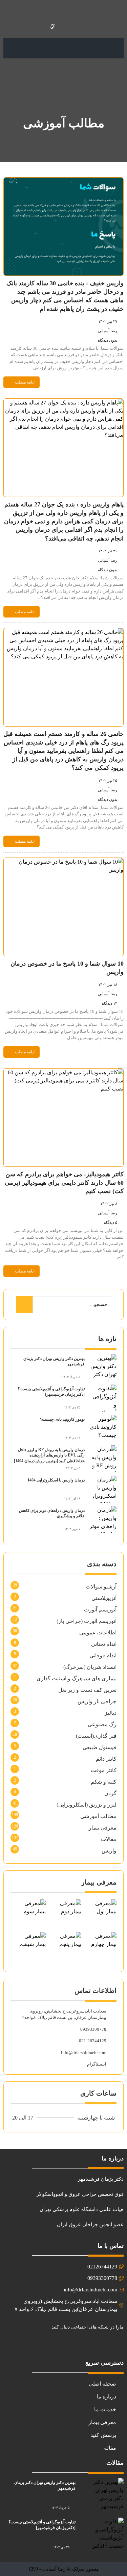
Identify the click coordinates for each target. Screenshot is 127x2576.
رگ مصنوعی (102, 1724)
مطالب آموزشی (98, 1816)
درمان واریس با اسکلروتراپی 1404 (56, 1480)
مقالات (109, 1839)
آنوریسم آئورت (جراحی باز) (87, 1621)
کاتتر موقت (104, 1770)
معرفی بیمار (103, 1828)
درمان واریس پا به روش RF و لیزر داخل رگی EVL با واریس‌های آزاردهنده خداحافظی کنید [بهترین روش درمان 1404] (49, 1455)
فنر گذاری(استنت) (96, 1736)
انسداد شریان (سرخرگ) (90, 1667)
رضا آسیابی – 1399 (47, 2569)
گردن (110, 1793)
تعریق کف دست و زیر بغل (87, 1690)
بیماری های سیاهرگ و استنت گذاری (77, 1678)
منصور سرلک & (82, 2569)
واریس (109, 1851)
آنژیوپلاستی (104, 1598)
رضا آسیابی (108, 331)
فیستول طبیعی (100, 1747)
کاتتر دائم (106, 1759)
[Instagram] (116, 2345)
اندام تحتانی (104, 1644)
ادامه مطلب (25, 382)
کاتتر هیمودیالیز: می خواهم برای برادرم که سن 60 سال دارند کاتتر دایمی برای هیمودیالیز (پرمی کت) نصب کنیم (64, 1183)
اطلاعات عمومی (98, 1633)
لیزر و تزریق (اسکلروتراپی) (87, 1805)
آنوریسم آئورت (100, 1610)
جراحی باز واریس (97, 1701)
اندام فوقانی (103, 1655)
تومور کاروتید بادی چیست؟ (62, 1419)
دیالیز (111, 1713)
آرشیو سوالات (101, 1587)
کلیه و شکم (104, 1782)
